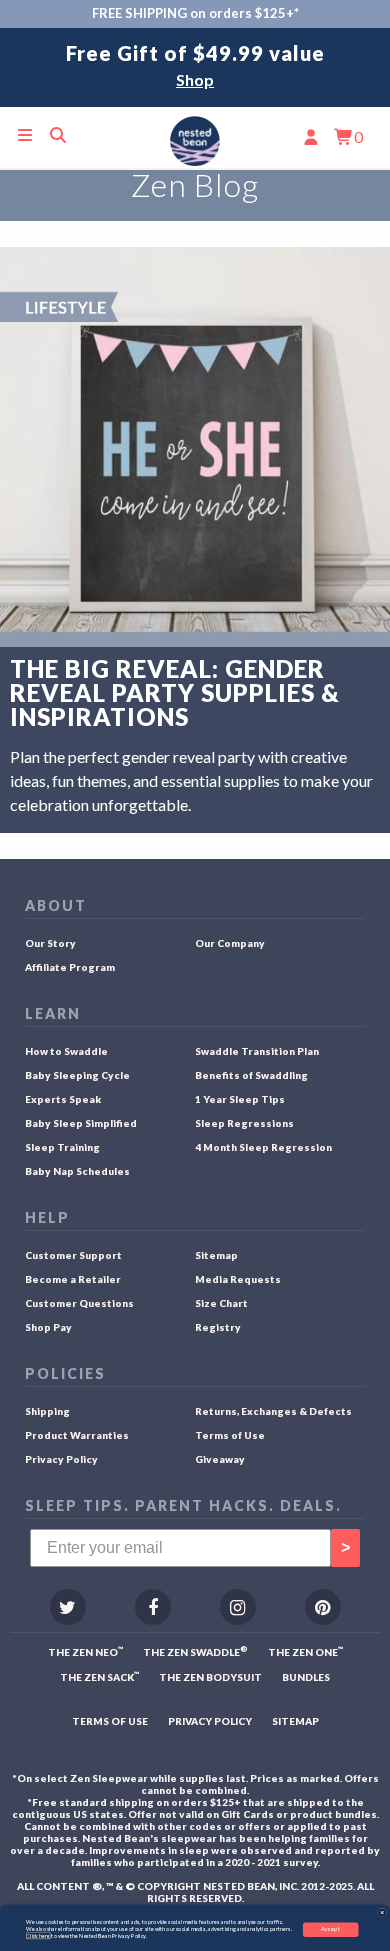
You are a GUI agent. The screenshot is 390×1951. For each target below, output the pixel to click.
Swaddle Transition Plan (257, 1051)
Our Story (50, 943)
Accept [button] (330, 1929)
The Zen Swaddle (195, 1651)
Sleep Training (62, 1147)
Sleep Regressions (244, 1123)
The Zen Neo (85, 1651)
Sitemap (216, 1255)
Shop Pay (48, 1327)
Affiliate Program (70, 967)
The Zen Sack (99, 1676)
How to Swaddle (66, 1051)
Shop (195, 79)
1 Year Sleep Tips (240, 1099)
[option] (195, 67)
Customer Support (73, 1255)
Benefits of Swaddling (251, 1075)
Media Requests (238, 1279)
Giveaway (220, 1459)
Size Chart (221, 1303)
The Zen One (305, 1651)
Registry (218, 1327)
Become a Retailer (73, 1279)
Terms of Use (230, 1435)
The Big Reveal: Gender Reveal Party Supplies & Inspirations (175, 693)
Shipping (47, 1411)
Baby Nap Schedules (77, 1171)
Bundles (306, 1677)
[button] (382, 1913)
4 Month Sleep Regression (263, 1147)
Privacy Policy (61, 1459)
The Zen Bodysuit (210, 1677)
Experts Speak (63, 1099)
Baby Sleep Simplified (81, 1123)
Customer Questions (79, 1303)
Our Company (230, 943)
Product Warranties (77, 1435)
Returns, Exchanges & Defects (273, 1411)
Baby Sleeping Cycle (77, 1075)
